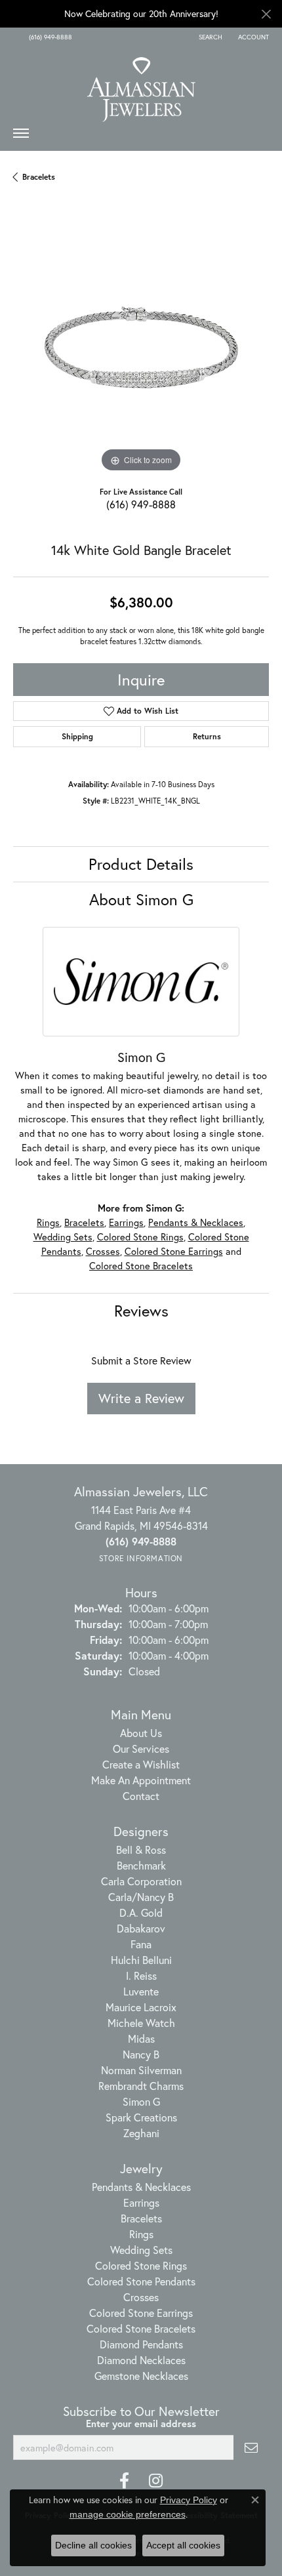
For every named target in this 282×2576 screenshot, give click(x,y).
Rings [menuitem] (141, 2234)
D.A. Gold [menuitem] (141, 1912)
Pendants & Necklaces (196, 1222)
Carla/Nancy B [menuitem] (141, 1897)
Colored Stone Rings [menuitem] (141, 2265)
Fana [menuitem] (141, 1944)
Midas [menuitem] (141, 2038)
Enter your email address (141, 2423)
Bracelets (39, 177)
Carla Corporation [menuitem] (141, 1881)
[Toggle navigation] (21, 136)
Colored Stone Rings (140, 1237)
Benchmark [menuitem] (141, 1865)
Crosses (103, 1251)
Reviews (141, 1311)
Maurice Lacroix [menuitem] (141, 2007)
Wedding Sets (63, 1237)
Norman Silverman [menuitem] (141, 2070)
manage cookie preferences (128, 2514)
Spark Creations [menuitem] (141, 2117)
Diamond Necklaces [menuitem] (141, 2360)
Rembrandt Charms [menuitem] (141, 2086)
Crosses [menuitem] (141, 2297)
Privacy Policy (189, 2500)
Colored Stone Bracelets (141, 1266)
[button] (209, 37)
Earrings (126, 1222)
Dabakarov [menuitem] (141, 1928)
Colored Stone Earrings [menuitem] (141, 2313)
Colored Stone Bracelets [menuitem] (141, 2328)
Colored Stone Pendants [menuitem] (141, 2281)
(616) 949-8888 (141, 504)
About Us (141, 1733)
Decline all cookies (93, 2545)
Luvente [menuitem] (141, 1991)
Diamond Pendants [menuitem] (141, 2344)
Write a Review (141, 1398)
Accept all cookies (183, 2545)
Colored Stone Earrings (174, 1251)
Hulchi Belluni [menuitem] (141, 1960)
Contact (141, 1796)
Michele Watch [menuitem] (141, 2023)
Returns (207, 736)
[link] (49, 37)
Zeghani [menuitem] (141, 2133)
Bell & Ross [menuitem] (141, 1850)
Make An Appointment (141, 1780)
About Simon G (141, 899)
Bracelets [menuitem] (141, 2218)
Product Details (141, 864)
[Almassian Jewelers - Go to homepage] (141, 85)
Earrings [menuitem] (141, 2202)
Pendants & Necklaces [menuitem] (141, 2187)
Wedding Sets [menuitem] (141, 2250)
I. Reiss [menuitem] (141, 1975)
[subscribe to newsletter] (251, 2447)
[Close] (266, 14)
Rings (48, 1222)
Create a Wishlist (141, 1764)
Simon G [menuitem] (141, 2101)
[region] (141, 348)
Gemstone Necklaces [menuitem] (141, 2376)
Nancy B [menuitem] (141, 2054)
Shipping (77, 736)
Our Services (141, 1748)
